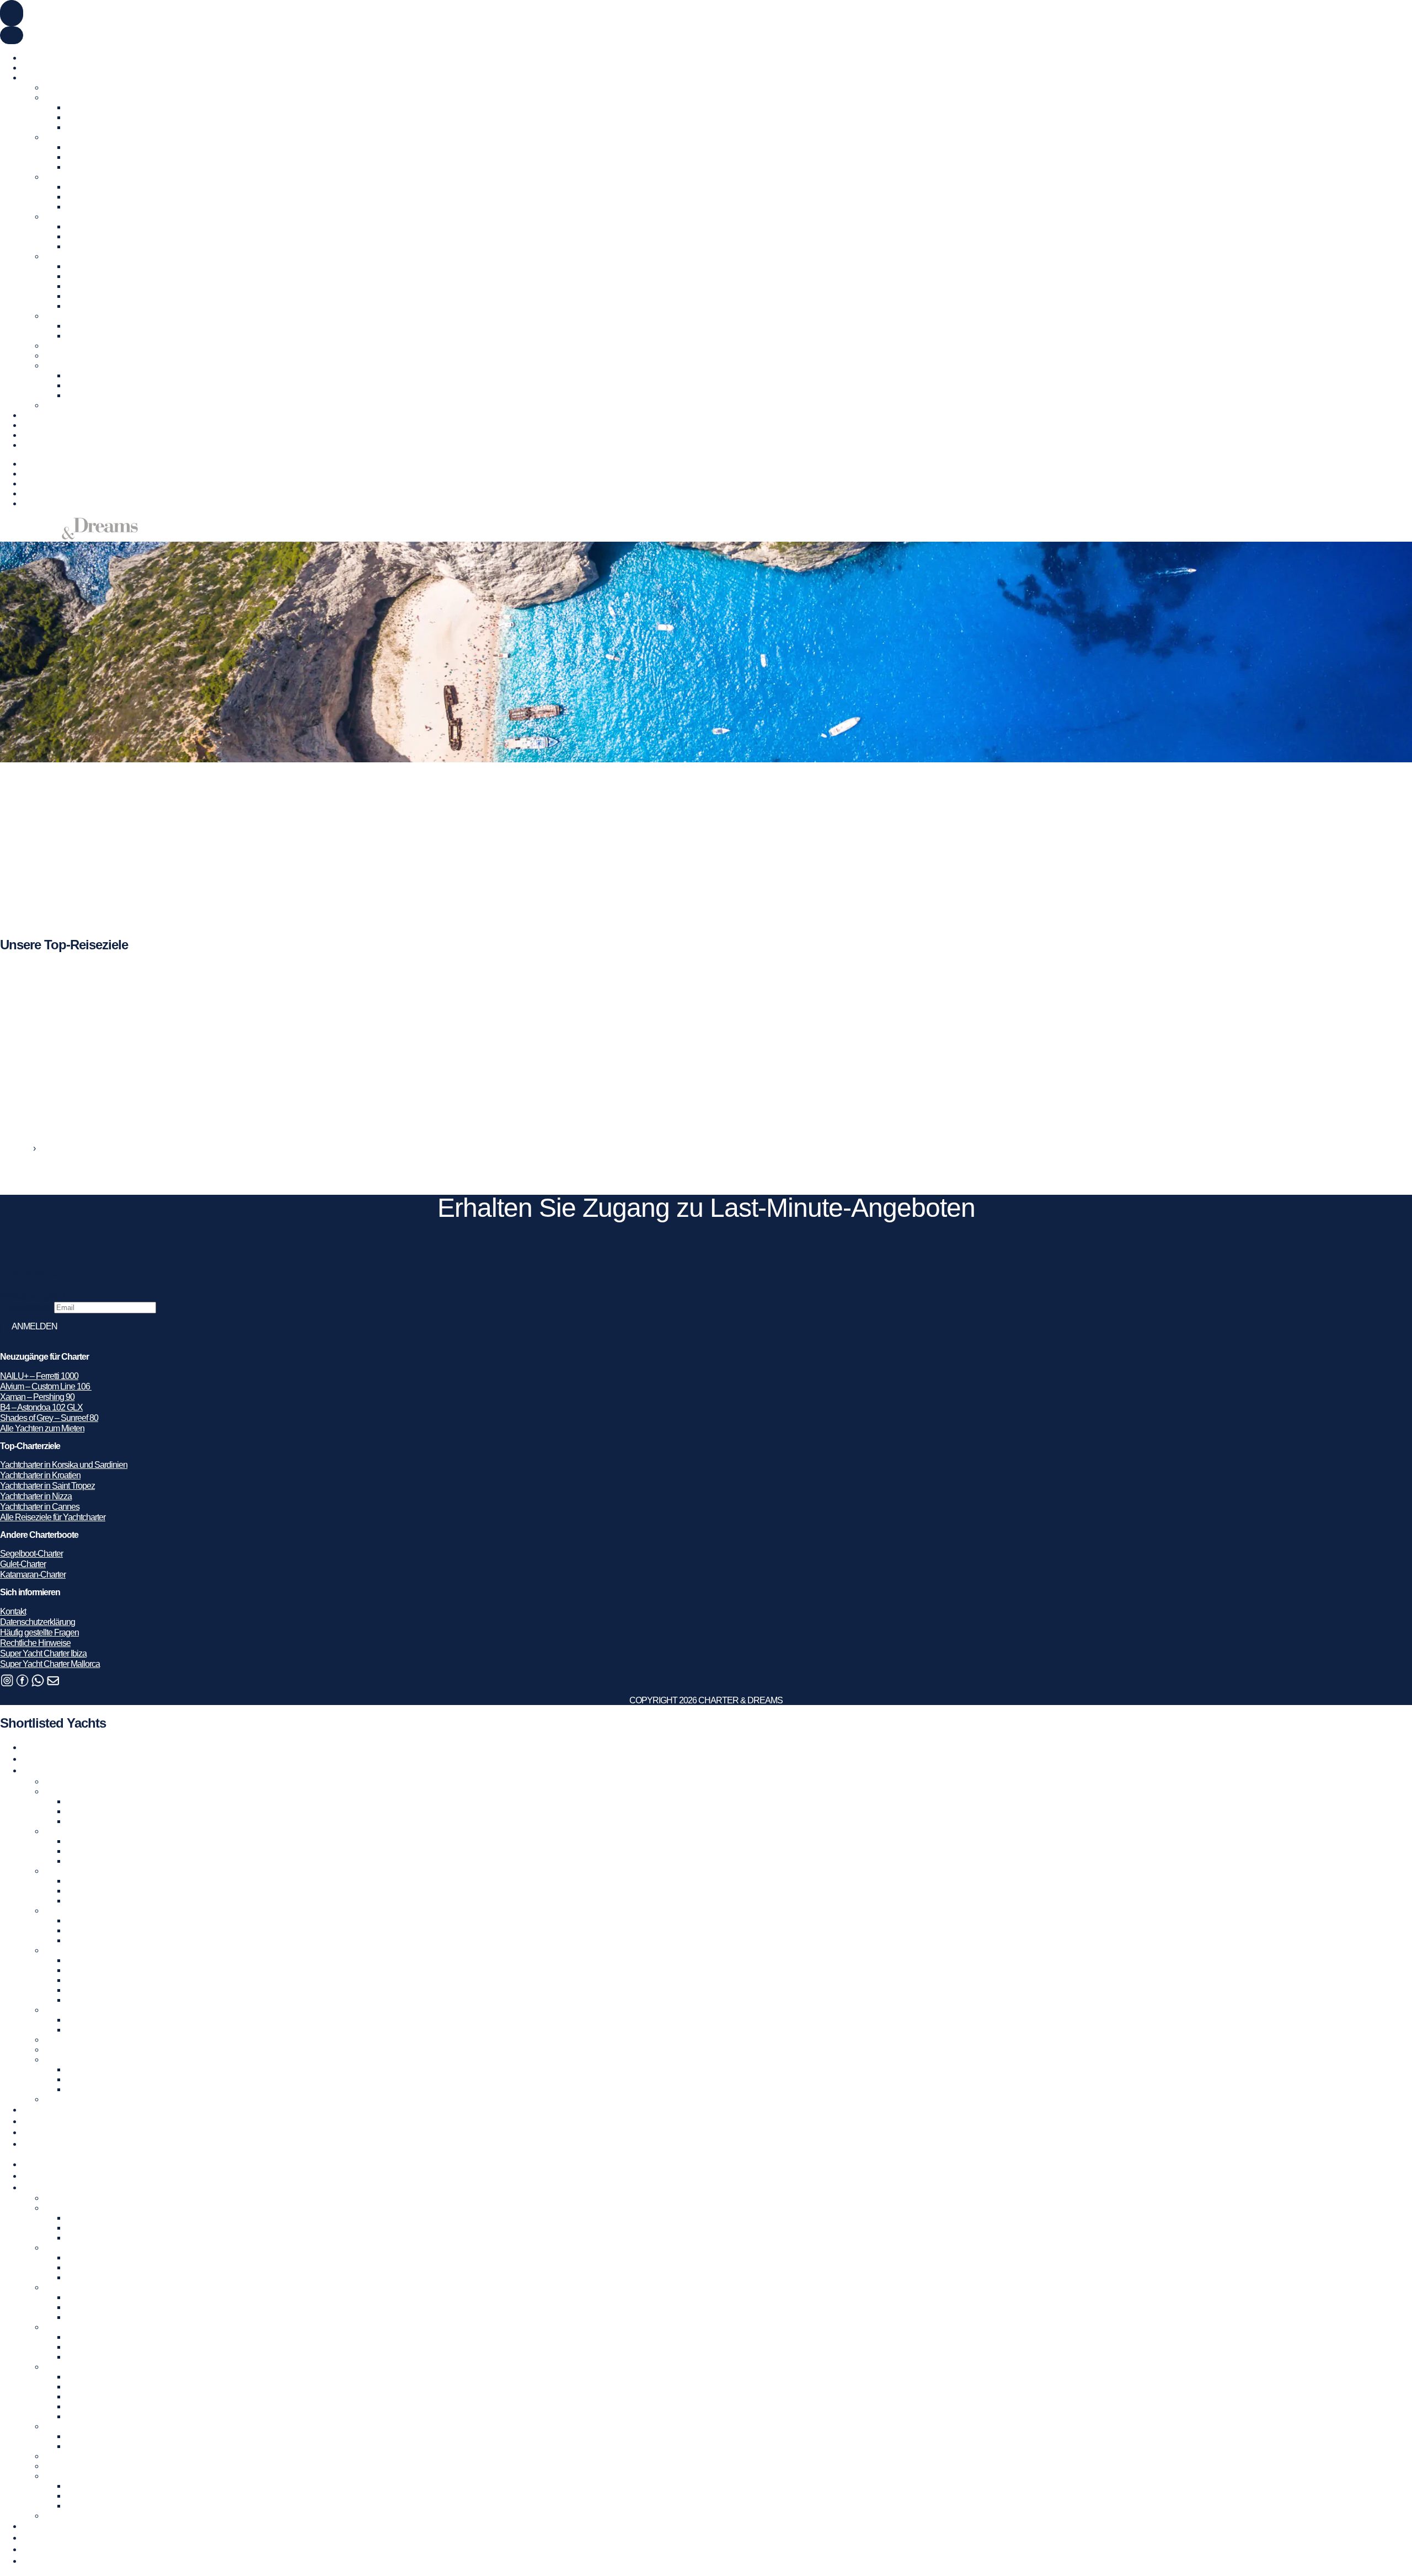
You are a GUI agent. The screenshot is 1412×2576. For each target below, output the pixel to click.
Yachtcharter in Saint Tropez (47, 1486)
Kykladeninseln (93, 266)
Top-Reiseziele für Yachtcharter (75, 78)
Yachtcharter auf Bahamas (89, 356)
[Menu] (12, 13)
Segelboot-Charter (31, 1554)
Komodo (81, 375)
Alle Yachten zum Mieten (42, 1428)
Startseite (16, 1148)
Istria (74, 236)
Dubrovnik (84, 226)
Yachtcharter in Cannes (40, 1507)
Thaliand (81, 395)
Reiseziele (40, 474)
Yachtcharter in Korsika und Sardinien (64, 1465)
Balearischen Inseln (100, 107)
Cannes (80, 157)
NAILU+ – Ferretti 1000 (39, 1376)
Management (45, 415)
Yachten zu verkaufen (59, 68)
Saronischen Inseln (99, 296)
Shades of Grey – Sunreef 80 (49, 1418)
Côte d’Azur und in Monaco (113, 147)
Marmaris (82, 336)
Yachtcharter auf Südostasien (94, 365)
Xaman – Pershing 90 (37, 1397)
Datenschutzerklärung (38, 1622)
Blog (30, 425)
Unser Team (43, 435)
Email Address (27, 1307)
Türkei (55, 316)
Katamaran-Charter (33, 1575)
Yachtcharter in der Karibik (88, 346)
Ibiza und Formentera (102, 117)
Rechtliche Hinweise (35, 1643)
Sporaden (83, 306)
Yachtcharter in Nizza (36, 1496)
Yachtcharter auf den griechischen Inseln (113, 256)
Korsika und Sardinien (104, 197)
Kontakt (35, 445)
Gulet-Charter (23, 1564)
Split (74, 246)
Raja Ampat (86, 385)
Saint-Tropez (88, 167)
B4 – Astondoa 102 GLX (41, 1407)
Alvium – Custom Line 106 (46, 1386)
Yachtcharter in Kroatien (84, 217)
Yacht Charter (45, 58)
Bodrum (80, 326)
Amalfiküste (86, 187)
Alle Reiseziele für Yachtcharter (53, 1517)
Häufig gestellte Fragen (39, 1632)
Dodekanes (86, 286)
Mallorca (81, 127)
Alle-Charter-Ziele (74, 405)
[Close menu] (12, 35)
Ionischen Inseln (94, 276)
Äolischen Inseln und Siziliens (117, 207)
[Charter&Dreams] (69, 536)
